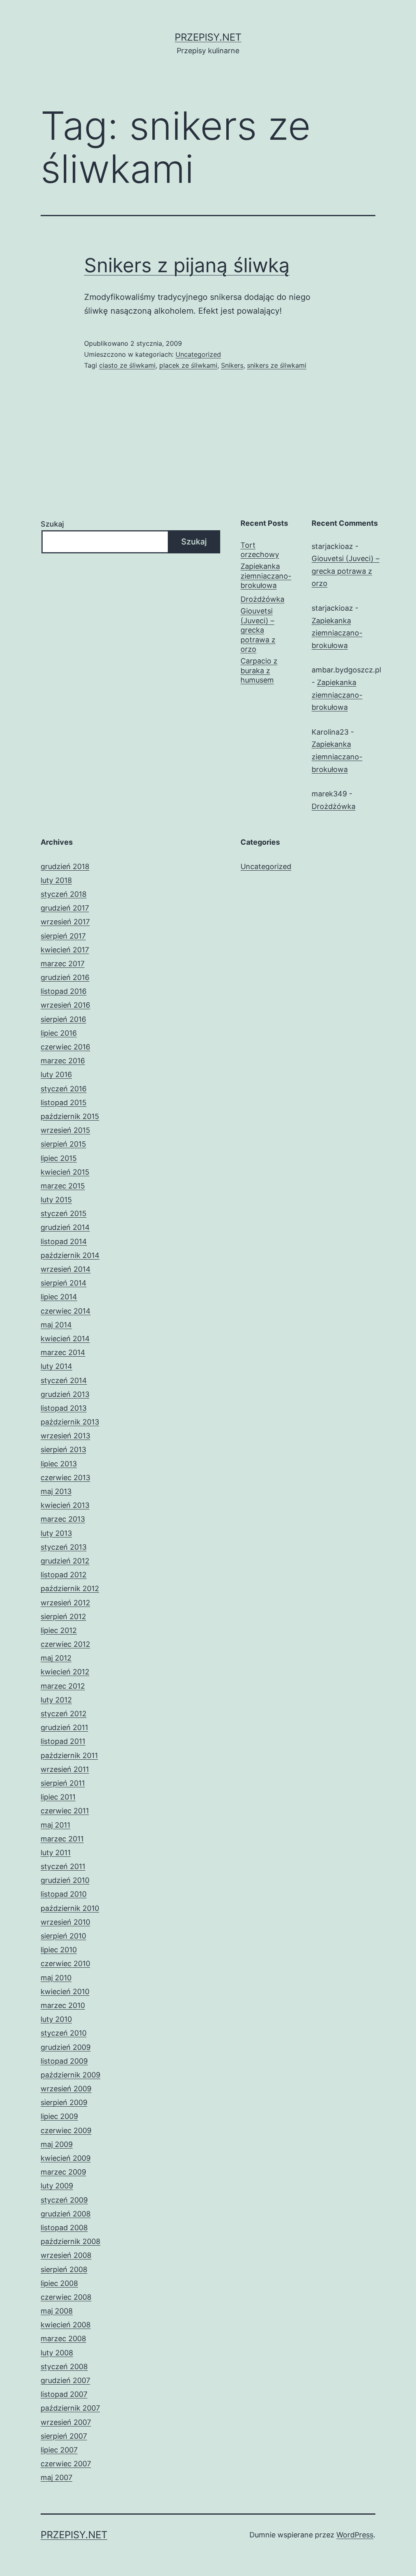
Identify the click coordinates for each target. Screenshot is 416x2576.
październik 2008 (70, 2241)
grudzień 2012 (65, 1561)
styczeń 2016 (64, 1089)
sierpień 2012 (63, 1617)
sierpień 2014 (64, 1283)
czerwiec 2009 (66, 2130)
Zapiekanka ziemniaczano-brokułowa (266, 576)
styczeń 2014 (64, 1380)
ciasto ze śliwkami (127, 365)
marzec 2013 (63, 1519)
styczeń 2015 (64, 1213)
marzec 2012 (63, 1686)
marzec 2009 (63, 2172)
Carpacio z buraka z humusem (259, 670)
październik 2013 (70, 1422)
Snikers (232, 365)
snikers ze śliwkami (277, 365)
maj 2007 (56, 2477)
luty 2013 (56, 1533)
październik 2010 (70, 1908)
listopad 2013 (64, 1408)
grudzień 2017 (65, 908)
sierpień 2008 (64, 2269)
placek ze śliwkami (188, 365)
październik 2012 (70, 1588)
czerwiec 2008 (66, 2297)
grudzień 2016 (65, 977)
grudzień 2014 (65, 1227)
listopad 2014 (64, 1241)
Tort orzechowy (260, 550)
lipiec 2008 (59, 2283)
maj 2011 (55, 1825)
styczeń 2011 (63, 1866)
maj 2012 (56, 1658)
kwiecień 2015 (65, 1172)
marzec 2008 (63, 2339)
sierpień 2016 (63, 1019)
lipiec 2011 (58, 1797)
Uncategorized (198, 354)
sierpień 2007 (64, 2436)
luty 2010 (56, 2019)
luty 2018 (56, 880)
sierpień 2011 (63, 1783)
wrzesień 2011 (65, 1769)
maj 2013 (56, 1491)
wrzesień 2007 (66, 2422)
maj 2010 (56, 1978)
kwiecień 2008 (66, 2325)
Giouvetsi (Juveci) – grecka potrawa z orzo (258, 630)
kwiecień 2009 (66, 2158)
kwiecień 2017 (65, 950)
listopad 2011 (63, 1741)
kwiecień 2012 (65, 1672)
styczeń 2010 (64, 2033)
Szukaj (52, 524)
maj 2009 (57, 2144)
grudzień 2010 (65, 1880)
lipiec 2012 (59, 1630)
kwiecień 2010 (65, 1992)
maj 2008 (57, 2311)
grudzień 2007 (65, 2380)
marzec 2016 (63, 1061)
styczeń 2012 (64, 1714)
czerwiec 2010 (65, 1963)
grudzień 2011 (64, 1727)
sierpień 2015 (63, 1144)
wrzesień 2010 (65, 1922)
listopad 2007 (64, 2394)
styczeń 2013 (64, 1547)
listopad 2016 (64, 991)
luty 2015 (56, 1200)
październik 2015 (70, 1116)
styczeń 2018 (64, 894)
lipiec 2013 (59, 1464)
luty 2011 (56, 1853)
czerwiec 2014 (66, 1311)
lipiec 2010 (59, 1950)
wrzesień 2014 (66, 1269)
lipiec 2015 (59, 1158)
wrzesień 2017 (65, 922)
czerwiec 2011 (65, 1811)
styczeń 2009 (64, 2200)
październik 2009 (70, 2075)
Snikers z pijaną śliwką (187, 265)
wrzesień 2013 (65, 1436)
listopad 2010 (64, 1894)
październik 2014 (70, 1255)
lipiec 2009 (59, 2116)
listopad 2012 (64, 1575)
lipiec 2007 (59, 2450)
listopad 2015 (64, 1103)
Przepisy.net (208, 37)
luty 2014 (56, 1366)
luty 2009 (57, 2186)
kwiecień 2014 (65, 1339)
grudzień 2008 (66, 2214)
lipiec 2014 (59, 1297)
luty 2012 (56, 1700)
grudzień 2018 (65, 866)
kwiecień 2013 (65, 1505)
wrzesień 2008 (66, 2255)
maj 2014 (56, 1325)
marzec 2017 (63, 964)
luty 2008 (57, 2353)
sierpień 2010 (63, 1936)
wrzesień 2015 (65, 1130)
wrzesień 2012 (65, 1603)
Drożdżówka (262, 599)
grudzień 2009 (66, 2047)
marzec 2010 (63, 2005)
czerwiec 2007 (66, 2464)
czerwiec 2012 (65, 1644)
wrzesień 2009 (66, 2089)
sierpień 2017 (63, 936)
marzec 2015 (63, 1186)
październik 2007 (70, 2408)
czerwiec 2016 (65, 1047)
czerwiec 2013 (65, 1478)
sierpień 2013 (63, 1450)
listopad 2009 (64, 2061)
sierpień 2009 (64, 2102)
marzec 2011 (62, 1839)
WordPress (355, 2535)
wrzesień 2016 (65, 1005)
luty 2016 (56, 1074)
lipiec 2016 (59, 1033)
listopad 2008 (64, 2228)
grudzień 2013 (65, 1394)
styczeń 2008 (64, 2367)
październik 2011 (69, 1755)
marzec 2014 (63, 1352)
